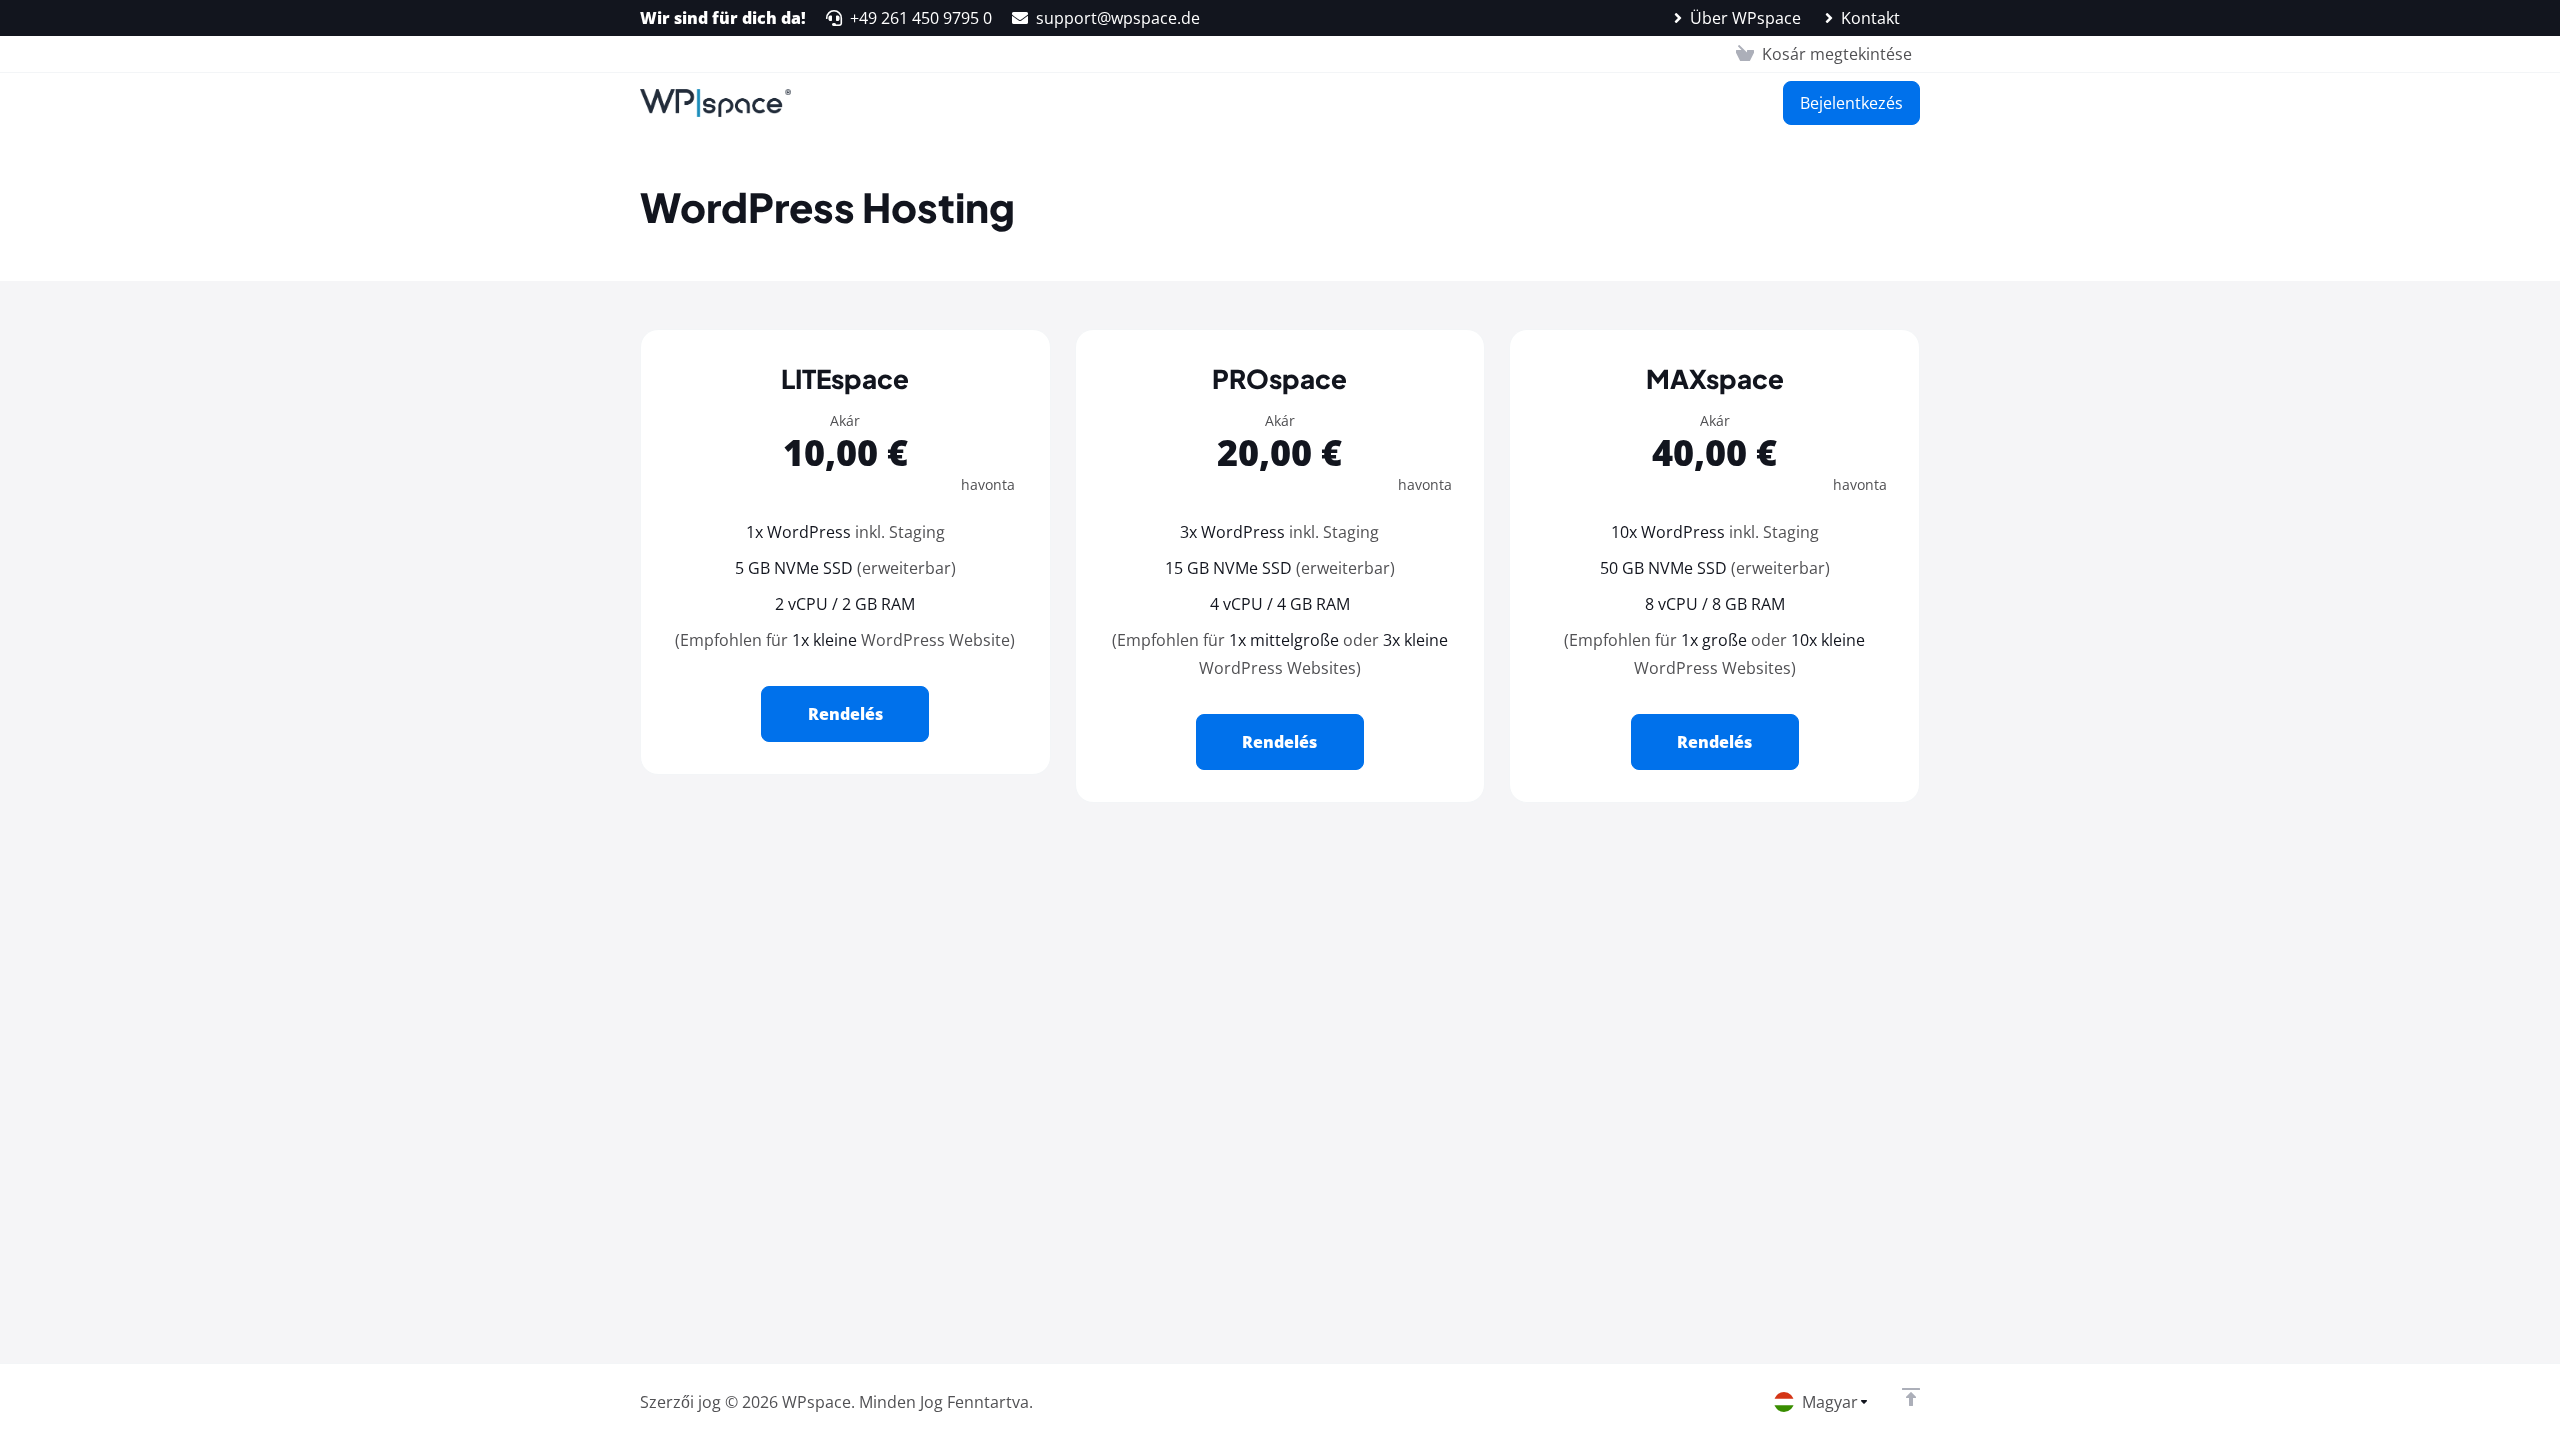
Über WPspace (1745, 18)
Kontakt (1870, 18)
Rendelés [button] (845, 714)
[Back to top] (1911, 1397)
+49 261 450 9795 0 (921, 18)
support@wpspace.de (1118, 18)
